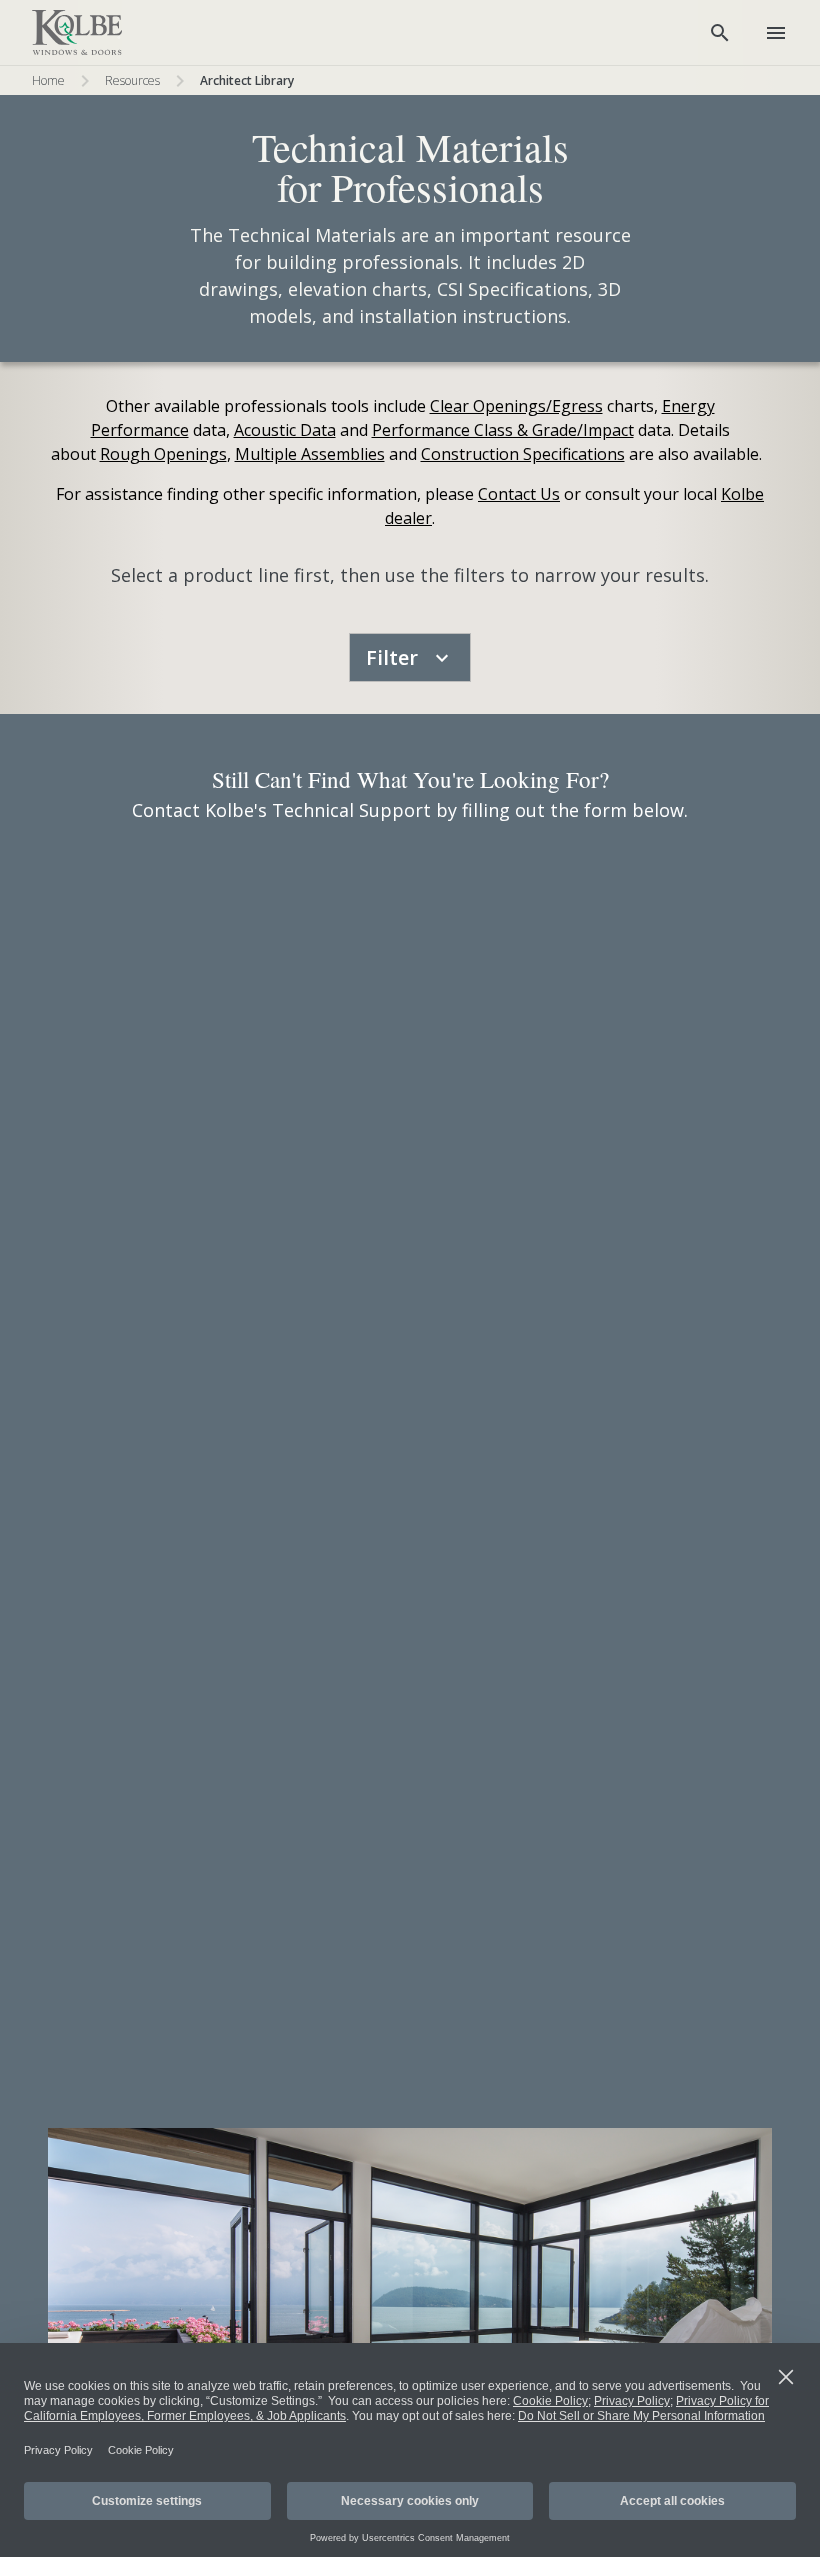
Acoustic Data (285, 430)
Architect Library (247, 80)
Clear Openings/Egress (516, 406)
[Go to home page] (77, 33)
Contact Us (519, 494)
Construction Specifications (523, 454)
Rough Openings (163, 454)
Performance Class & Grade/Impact (503, 430)
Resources (132, 80)
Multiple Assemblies (310, 454)
